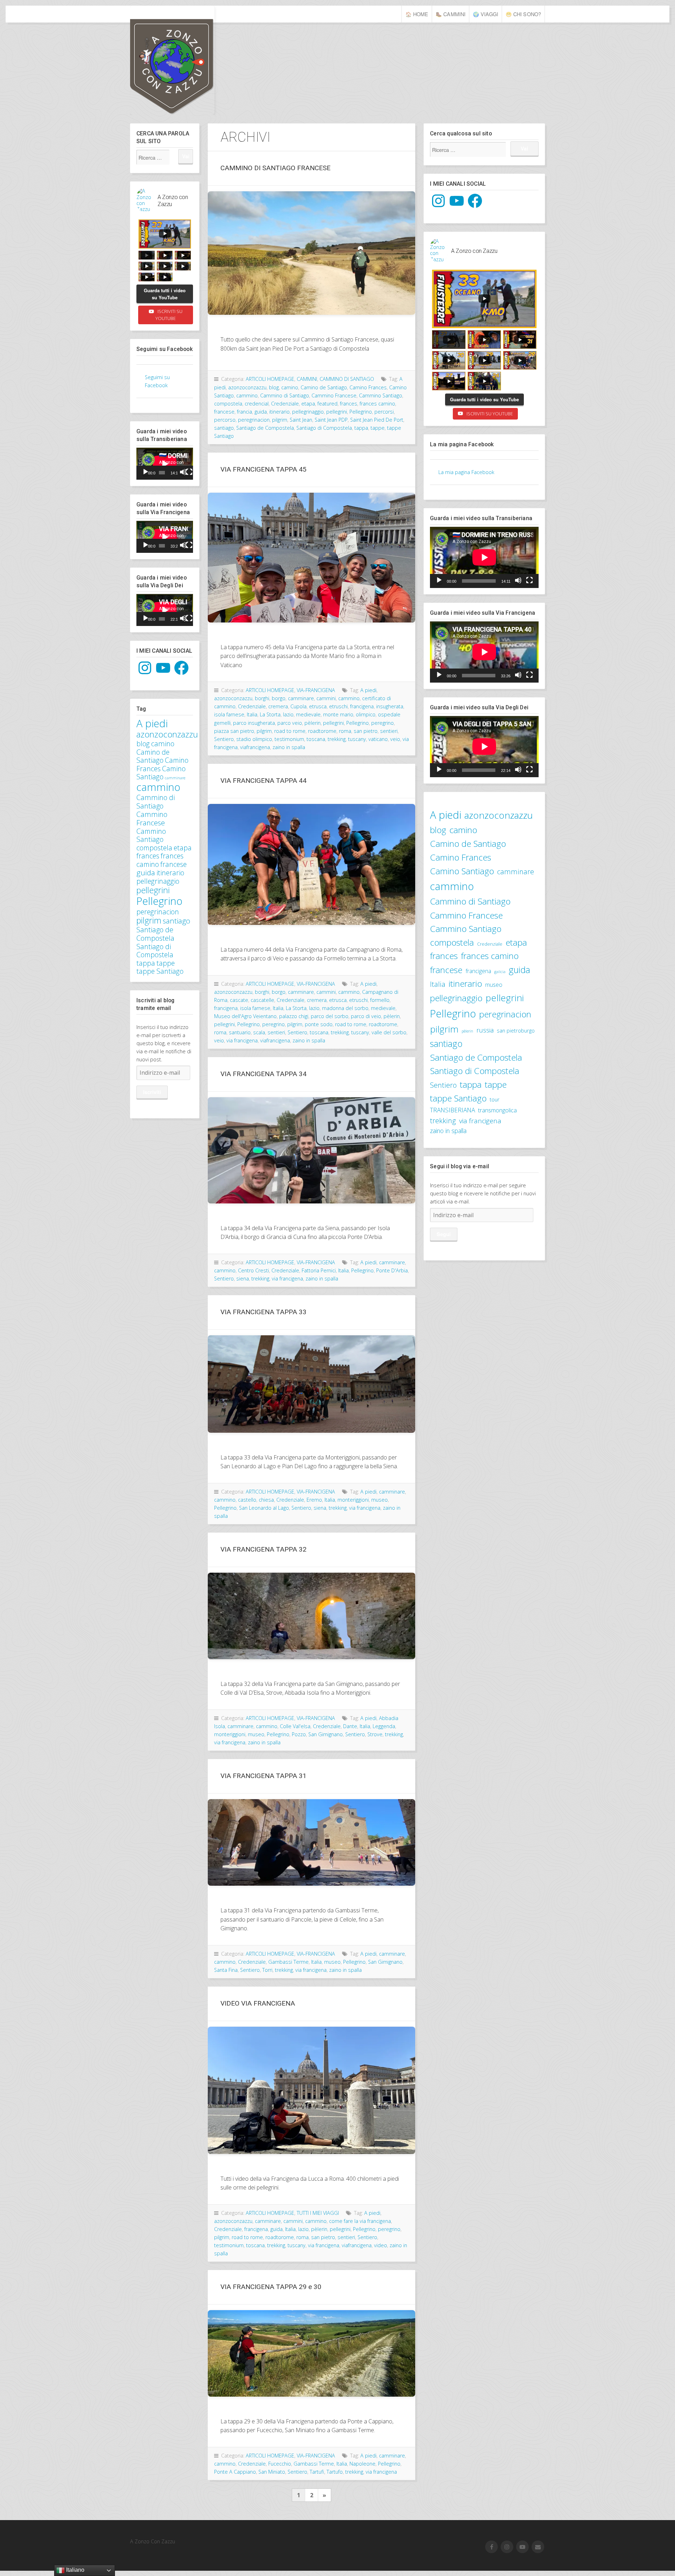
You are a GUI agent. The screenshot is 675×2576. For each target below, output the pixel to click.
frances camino (377, 404)
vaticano (378, 739)
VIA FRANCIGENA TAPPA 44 (263, 781)
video (381, 2245)
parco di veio (366, 1016)
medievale (308, 714)
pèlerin (313, 723)
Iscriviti (152, 1092)
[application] (165, 464)
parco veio (290, 723)
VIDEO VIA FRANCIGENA (258, 2003)
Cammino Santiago (151, 835)
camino (163, 744)
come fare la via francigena (360, 2221)
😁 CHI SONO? (523, 14)
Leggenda (384, 1726)
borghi (262, 698)
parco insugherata (254, 723)
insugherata (390, 706)
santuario (240, 1032)
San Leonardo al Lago (264, 1508)
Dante (350, 1726)
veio (395, 739)
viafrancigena (255, 747)
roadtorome (322, 731)
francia (245, 412)
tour (495, 1099)
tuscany (357, 739)
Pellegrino (159, 901)
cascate (239, 1000)
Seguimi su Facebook (165, 349)
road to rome (290, 731)
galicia (500, 972)
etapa (183, 848)
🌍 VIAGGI (486, 14)
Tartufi (317, 2472)
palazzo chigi (294, 1016)
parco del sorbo (330, 1016)
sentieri (389, 731)
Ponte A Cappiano (235, 2472)
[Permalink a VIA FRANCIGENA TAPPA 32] (311, 1616)
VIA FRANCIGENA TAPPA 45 (263, 469)
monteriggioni (353, 1500)
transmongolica (497, 1110)
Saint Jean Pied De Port (377, 420)
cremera (278, 706)
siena (243, 1279)
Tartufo (335, 2472)
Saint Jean (301, 420)
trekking (337, 739)
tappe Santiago (160, 971)
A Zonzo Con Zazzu (195, 60)
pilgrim (149, 920)
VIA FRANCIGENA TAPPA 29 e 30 (271, 2287)
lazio (288, 714)
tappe (166, 963)
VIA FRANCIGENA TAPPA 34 (263, 1074)
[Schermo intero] (189, 472)
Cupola (298, 706)
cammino (158, 787)
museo (380, 1500)
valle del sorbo (389, 1032)
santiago (176, 921)
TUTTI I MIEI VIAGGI (318, 2213)
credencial (257, 404)
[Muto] (183, 472)
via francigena (242, 1040)
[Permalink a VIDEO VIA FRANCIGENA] (311, 2090)
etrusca (318, 706)
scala (259, 1032)
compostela (154, 848)
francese (173, 864)
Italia (252, 714)
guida (146, 872)
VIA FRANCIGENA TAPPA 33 (263, 1312)
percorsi (384, 412)
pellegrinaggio (158, 881)
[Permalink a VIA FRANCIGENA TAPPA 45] (311, 558)
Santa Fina (226, 1970)
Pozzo (299, 1734)
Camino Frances (368, 387)
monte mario (338, 714)
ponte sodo (319, 1024)
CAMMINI (307, 379)
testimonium (289, 739)
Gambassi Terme (288, 1962)
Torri (267, 1970)
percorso (225, 420)
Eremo (314, 1500)
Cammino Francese (152, 819)
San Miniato (272, 2472)
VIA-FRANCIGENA (316, 690)
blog (143, 744)
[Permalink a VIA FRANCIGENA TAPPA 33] (311, 1384)
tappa (146, 963)
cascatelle (262, 1000)
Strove (375, 1734)
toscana (316, 739)
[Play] (146, 472)
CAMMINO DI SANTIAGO (347, 379)
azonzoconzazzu (167, 734)
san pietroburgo (516, 1030)
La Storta (270, 714)
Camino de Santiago (153, 756)
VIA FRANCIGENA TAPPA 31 (263, 1776)
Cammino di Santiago (156, 802)
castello (247, 1500)
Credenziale (285, 404)
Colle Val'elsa (295, 1726)
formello (380, 1000)
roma (345, 731)
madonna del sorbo (345, 1008)
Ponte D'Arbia (392, 1270)
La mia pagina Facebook (462, 444)
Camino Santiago (161, 773)
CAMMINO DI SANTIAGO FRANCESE (275, 168)
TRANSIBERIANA (452, 1110)
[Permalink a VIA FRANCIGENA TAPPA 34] (311, 1150)
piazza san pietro (234, 731)
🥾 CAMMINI (451, 14)
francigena (362, 706)
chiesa (266, 1500)
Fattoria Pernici (319, 1270)
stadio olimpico (254, 739)
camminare (175, 778)
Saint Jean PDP (331, 420)
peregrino (382, 723)
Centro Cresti (253, 1270)
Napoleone (362, 2464)
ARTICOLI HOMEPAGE (270, 379)
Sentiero (224, 739)
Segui (444, 1234)
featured (327, 404)
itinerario (170, 873)
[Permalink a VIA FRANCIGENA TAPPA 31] (311, 1842)
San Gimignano (326, 1734)
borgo (279, 698)
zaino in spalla (289, 747)
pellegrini (153, 890)
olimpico (366, 714)
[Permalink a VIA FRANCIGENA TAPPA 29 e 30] (311, 2353)
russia (485, 1030)
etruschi (338, 706)
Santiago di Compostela (155, 951)
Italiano (75, 2570)
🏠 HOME (417, 14)
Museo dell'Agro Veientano (245, 1016)
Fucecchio (280, 2464)
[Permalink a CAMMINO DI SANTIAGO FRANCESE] (311, 253)
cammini (326, 698)
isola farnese (229, 714)
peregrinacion (158, 912)
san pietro (366, 731)
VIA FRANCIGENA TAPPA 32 (263, 1549)
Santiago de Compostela (155, 934)
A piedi (152, 723)
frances (148, 856)
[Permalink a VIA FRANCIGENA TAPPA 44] (311, 864)
